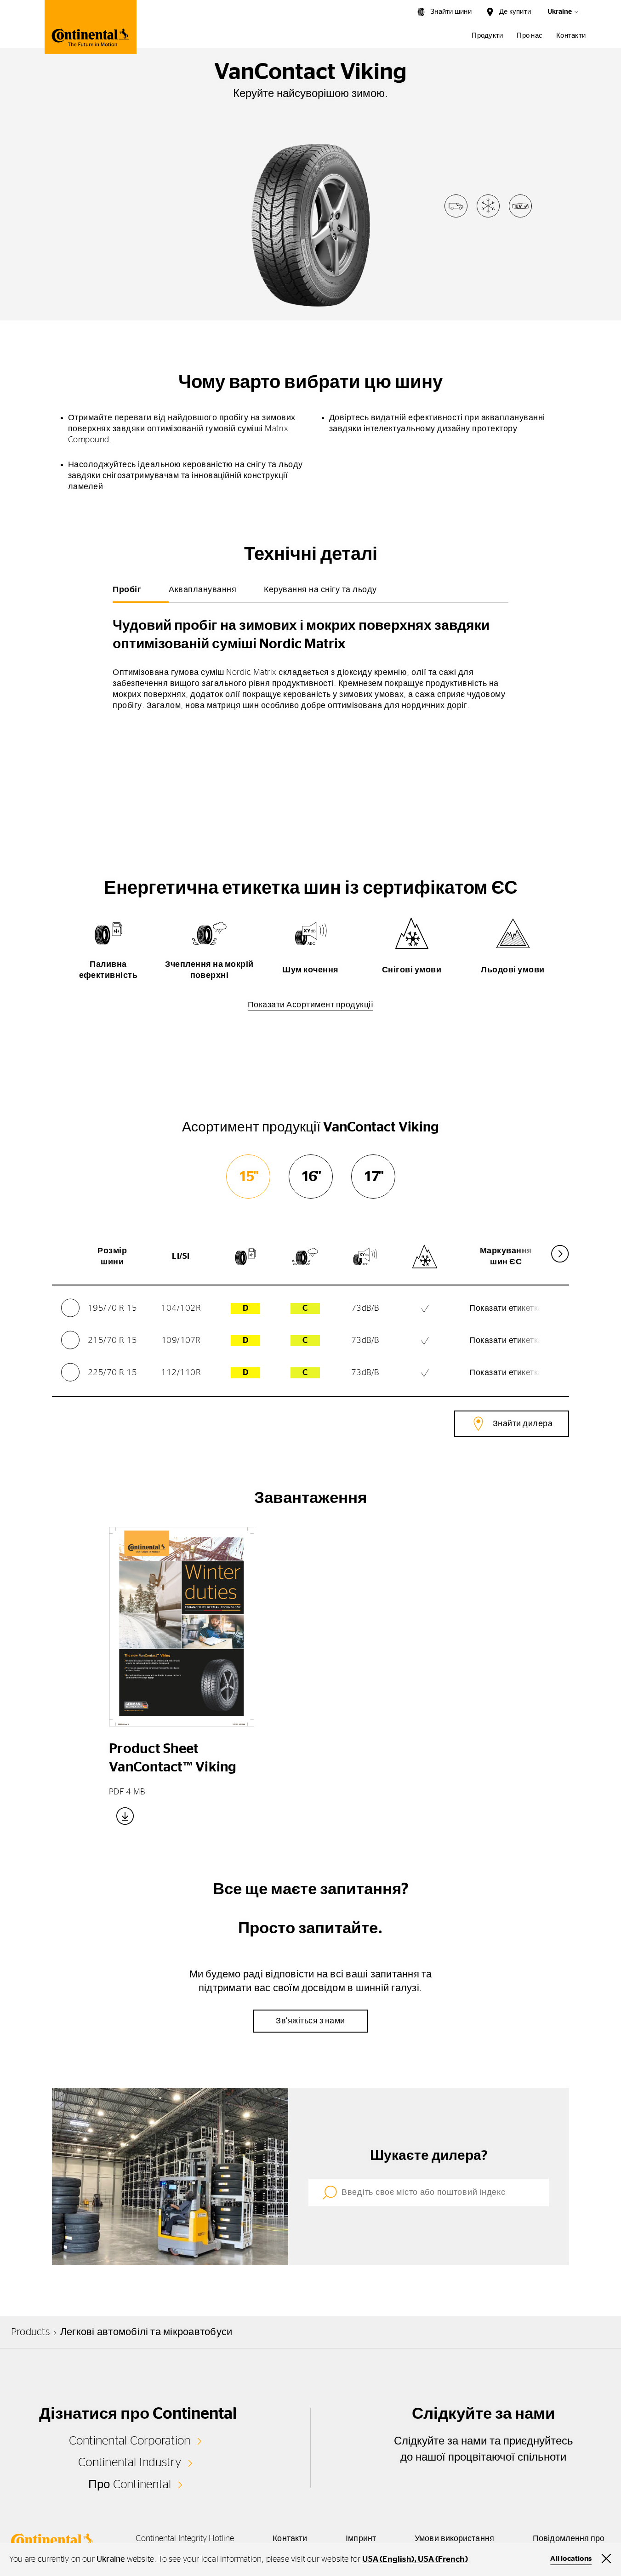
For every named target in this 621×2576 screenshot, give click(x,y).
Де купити (515, 12)
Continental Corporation (130, 2441)
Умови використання (454, 2539)
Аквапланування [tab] (202, 590)
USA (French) (443, 2559)
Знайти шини (451, 12)
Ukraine (560, 12)
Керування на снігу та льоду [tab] (320, 590)
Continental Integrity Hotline (185, 2539)
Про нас (530, 36)
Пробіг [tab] (127, 590)
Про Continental (130, 2485)
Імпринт (361, 2539)
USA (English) (388, 2559)
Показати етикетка (506, 1308)
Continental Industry (130, 2462)
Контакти (571, 36)
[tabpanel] (310, 661)
